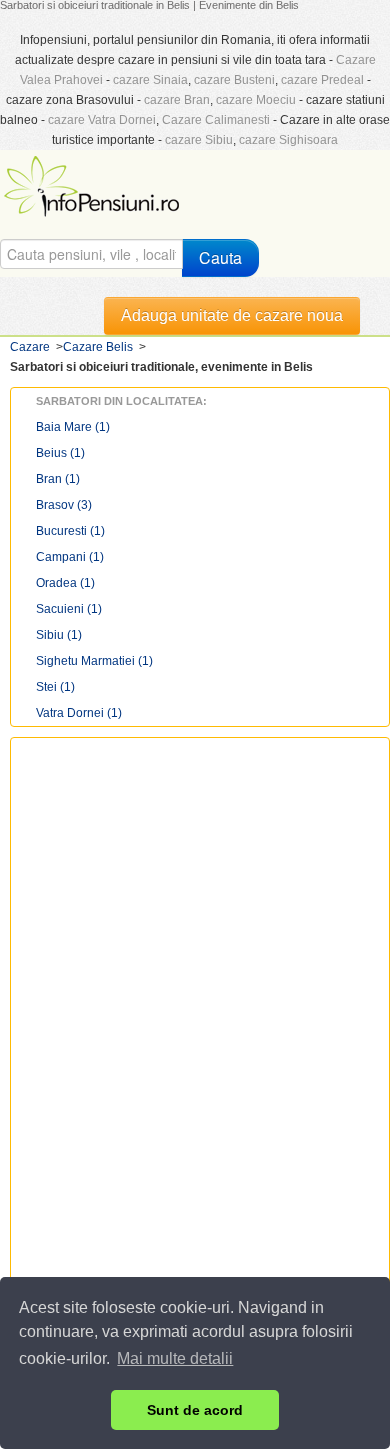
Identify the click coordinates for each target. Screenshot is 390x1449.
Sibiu (59, 635)
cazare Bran (177, 100)
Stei (55, 687)
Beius (60, 453)
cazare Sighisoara (288, 140)
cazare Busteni (234, 80)
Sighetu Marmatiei (94, 661)
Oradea (65, 583)
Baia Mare (73, 427)
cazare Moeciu (256, 100)
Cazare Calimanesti (216, 120)
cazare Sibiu (199, 140)
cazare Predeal (322, 80)
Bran (58, 479)
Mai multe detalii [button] (175, 1358)
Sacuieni (69, 609)
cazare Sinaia (150, 80)
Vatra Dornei (79, 713)
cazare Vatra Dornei (102, 120)
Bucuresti (70, 531)
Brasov (64, 505)
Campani (70, 557)
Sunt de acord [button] (195, 1410)
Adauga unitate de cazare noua (232, 315)
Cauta (220, 257)
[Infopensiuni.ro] (94, 184)
